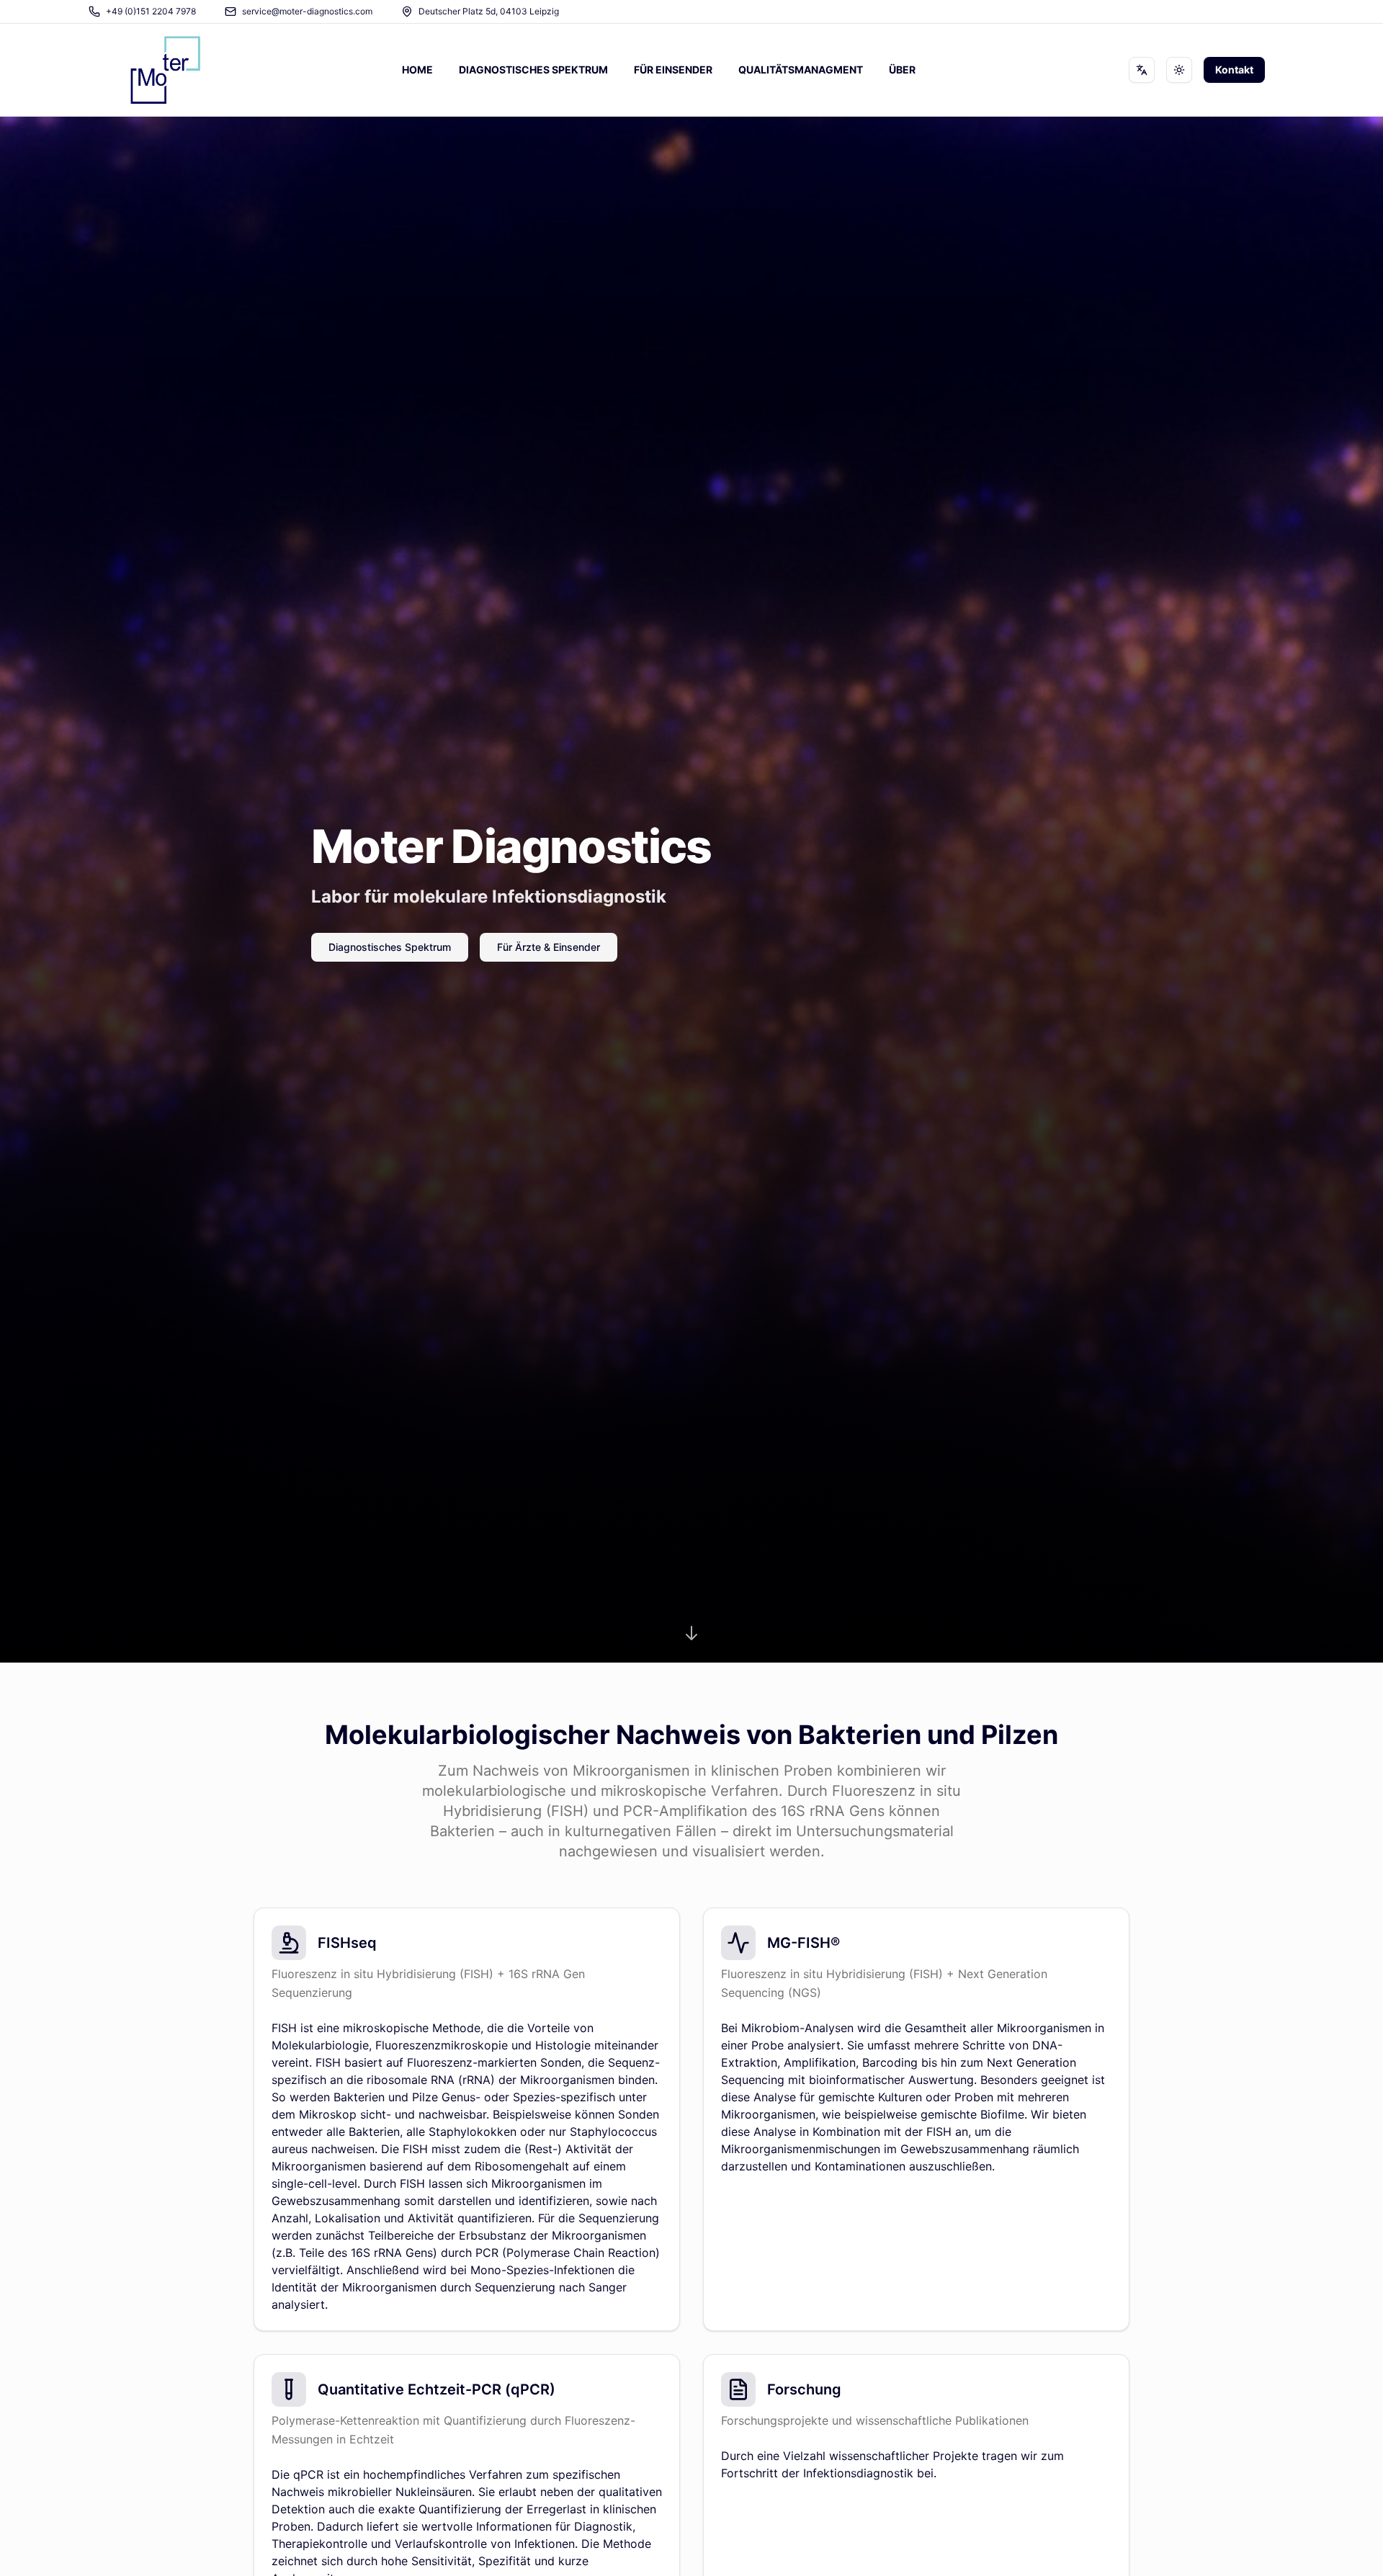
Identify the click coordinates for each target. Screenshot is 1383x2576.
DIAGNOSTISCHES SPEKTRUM (533, 70)
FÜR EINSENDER (673, 70)
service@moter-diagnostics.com (307, 11)
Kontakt (1234, 70)
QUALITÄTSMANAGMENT (801, 70)
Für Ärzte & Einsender (549, 947)
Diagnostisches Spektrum (390, 947)
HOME (417, 70)
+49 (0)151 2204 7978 (151, 11)
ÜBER (902, 70)
